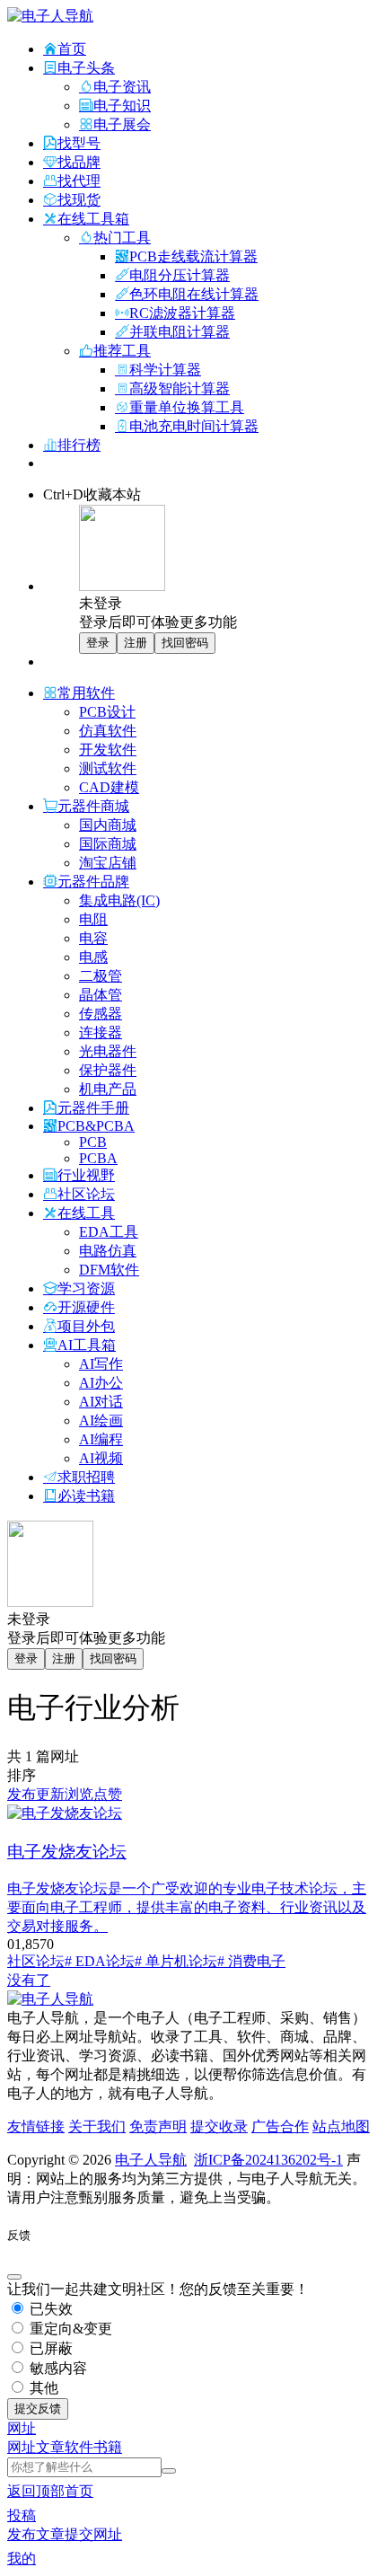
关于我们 (97, 2126)
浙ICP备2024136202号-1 (268, 2160)
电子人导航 (151, 2160)
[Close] (14, 2277)
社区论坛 (36, 1961)
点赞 (108, 1794)
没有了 (29, 1980)
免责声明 (158, 2126)
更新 (50, 1794)
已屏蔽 (49, 2348)
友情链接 (36, 2126)
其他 (42, 2388)
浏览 (79, 1794)
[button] (22, 2428)
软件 (79, 2447)
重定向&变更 (69, 2329)
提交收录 (219, 2126)
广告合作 (280, 2126)
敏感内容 (57, 2368)
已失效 (49, 2309)
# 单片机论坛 (176, 1961)
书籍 (108, 2447)
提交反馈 (38, 2408)
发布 (22, 1794)
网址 (22, 2447)
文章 (50, 2447)
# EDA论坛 (100, 1961)
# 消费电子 (251, 1961)
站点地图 (341, 2126)
